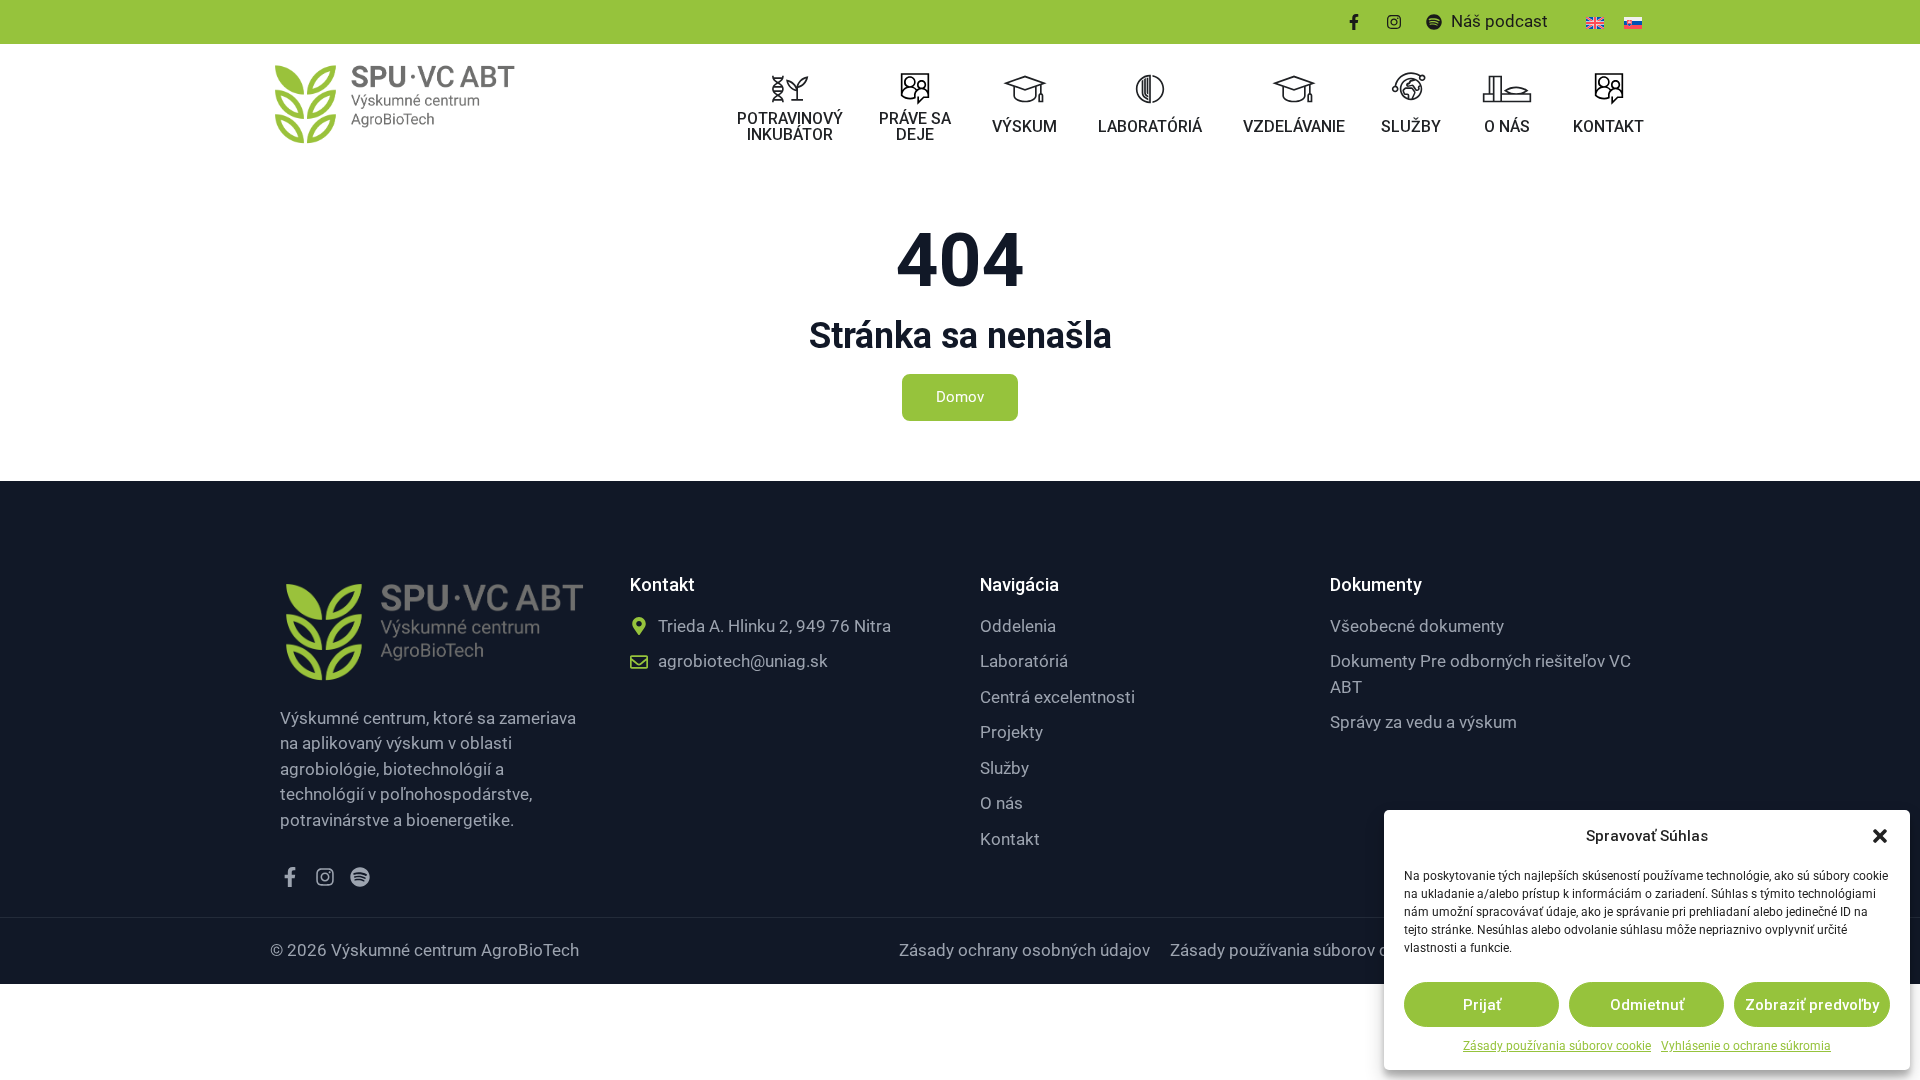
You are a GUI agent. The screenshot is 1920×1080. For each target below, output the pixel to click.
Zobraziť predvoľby (1812, 1005)
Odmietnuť (1647, 1005)
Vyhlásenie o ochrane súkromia (1746, 1046)
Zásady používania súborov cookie (1557, 1046)
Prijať (1482, 1005)
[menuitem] (1595, 22)
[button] (1880, 836)
